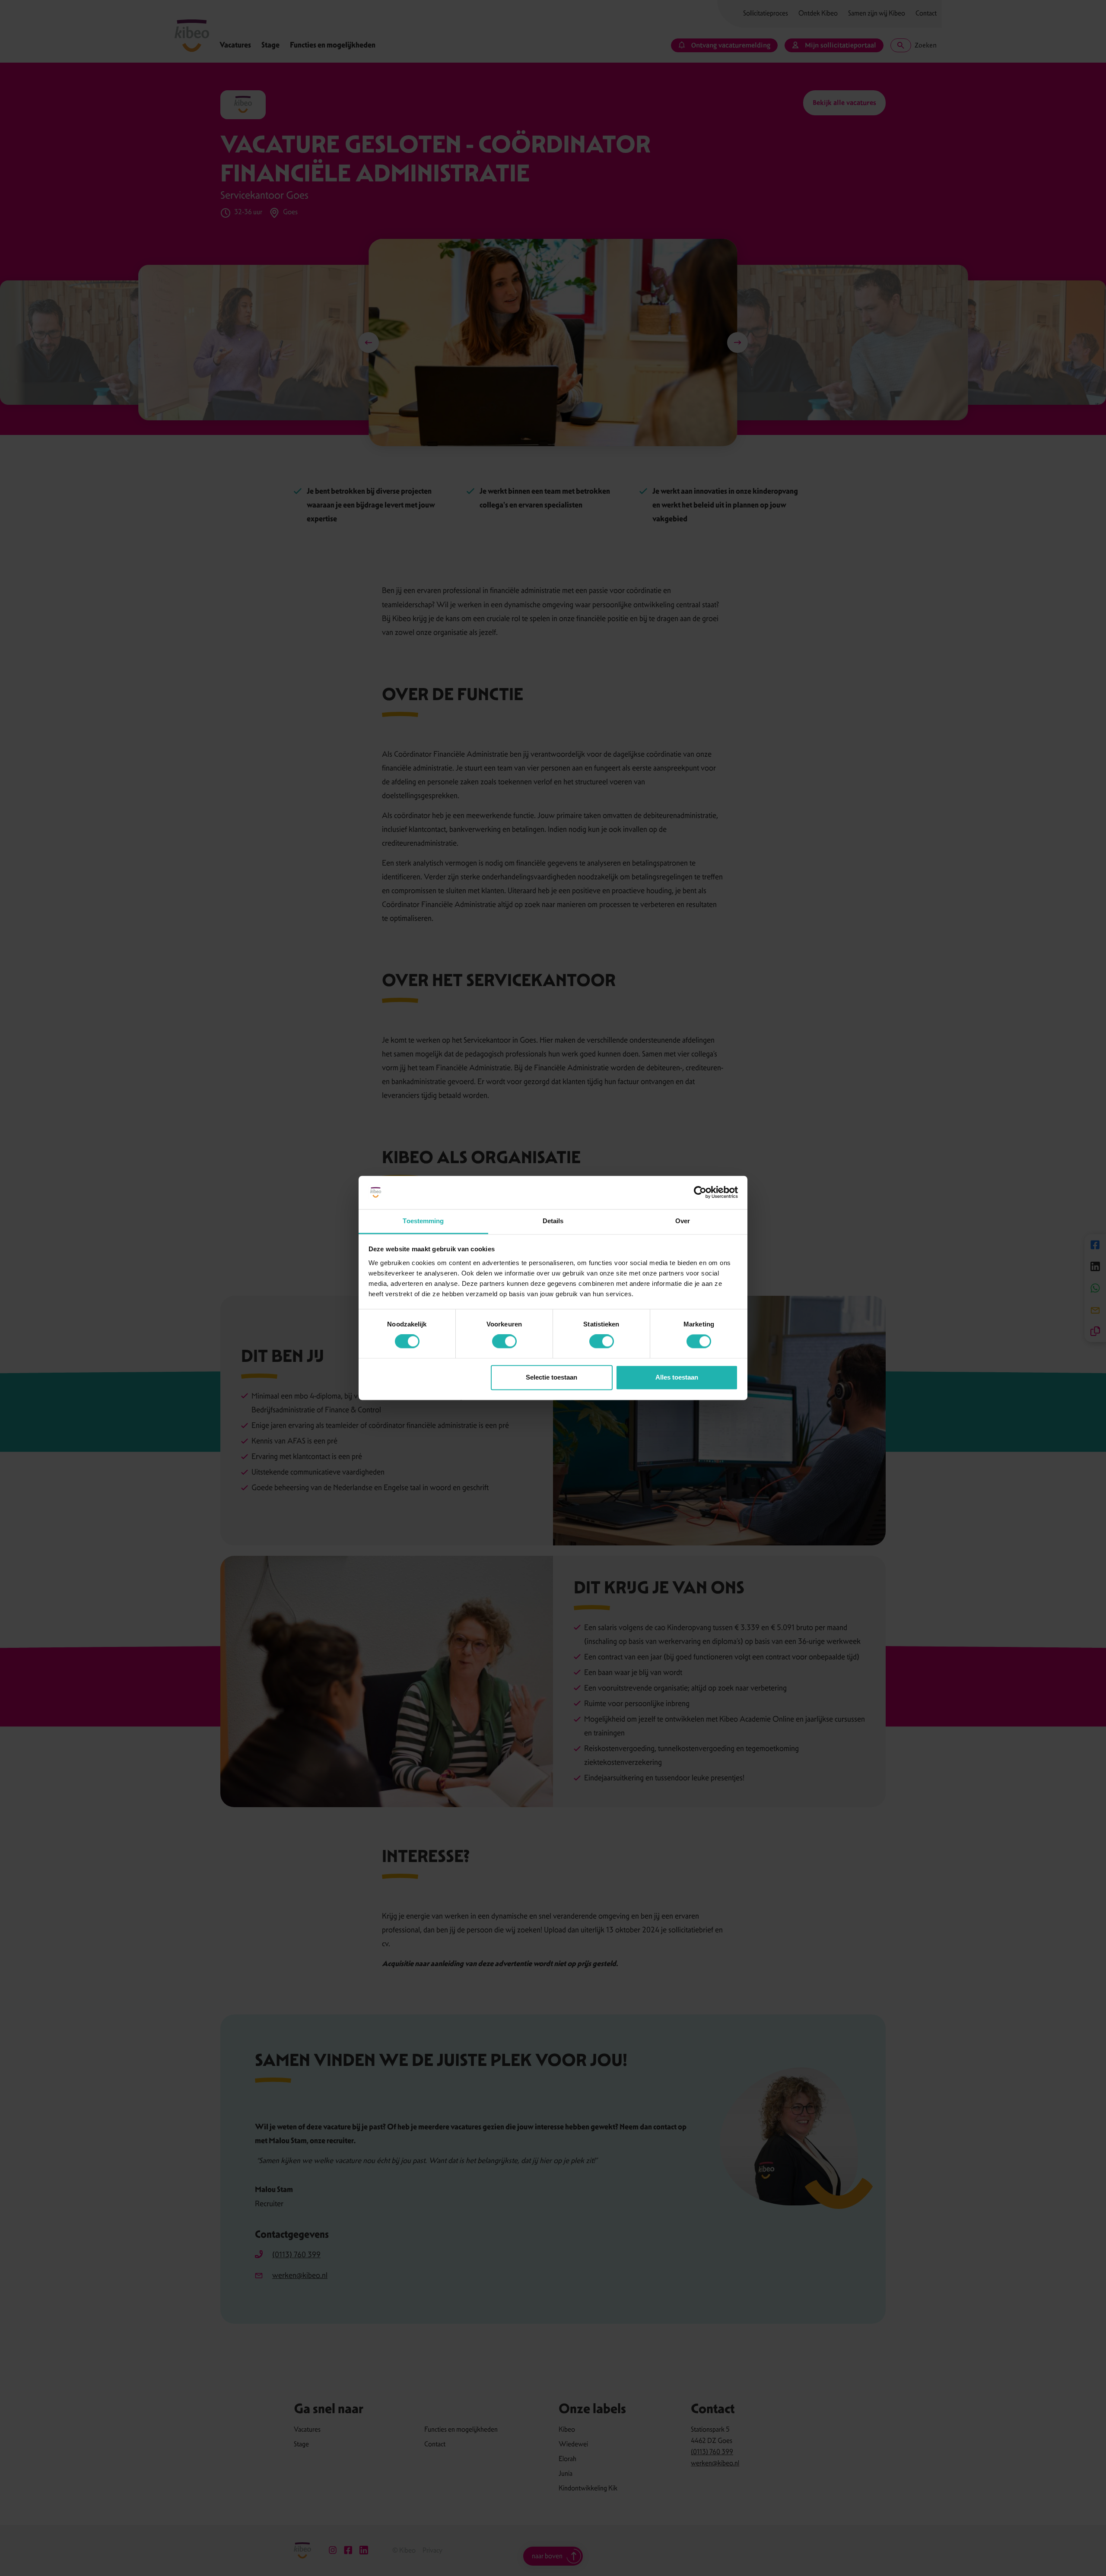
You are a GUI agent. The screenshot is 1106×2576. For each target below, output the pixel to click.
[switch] (504, 1342)
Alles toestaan (677, 1377)
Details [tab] (553, 1221)
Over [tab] (683, 1221)
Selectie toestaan (551, 1377)
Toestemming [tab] (423, 1221)
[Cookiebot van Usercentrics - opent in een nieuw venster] (700, 1193)
